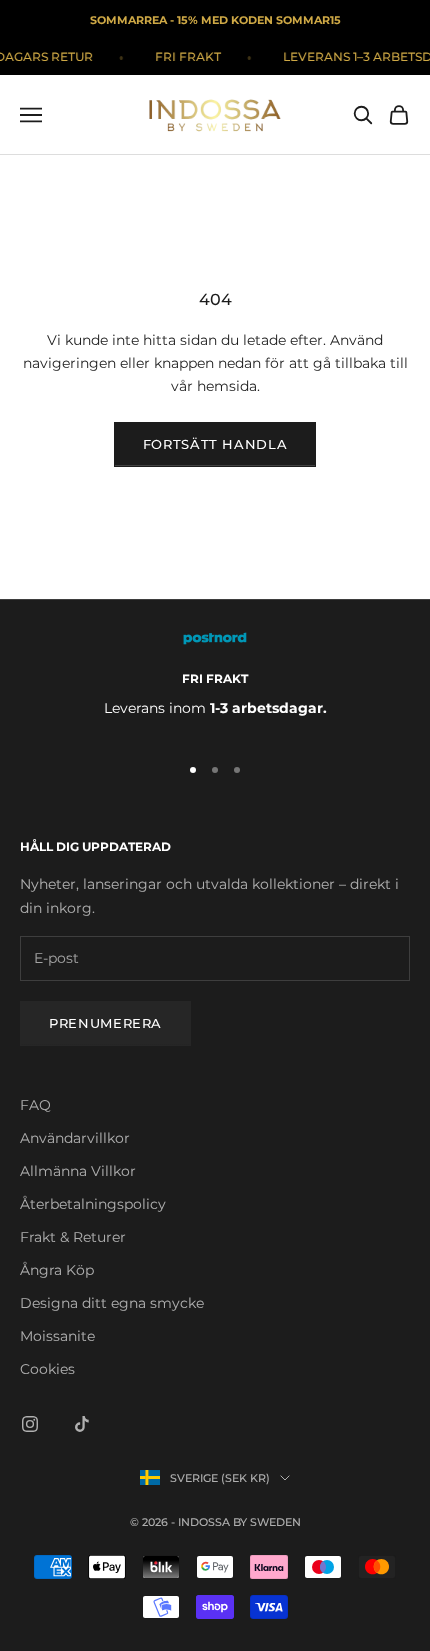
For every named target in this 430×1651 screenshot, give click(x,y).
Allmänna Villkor (78, 1171)
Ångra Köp (57, 1270)
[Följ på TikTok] (82, 1424)
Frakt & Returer (73, 1237)
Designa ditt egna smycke (112, 1303)
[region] (215, 683)
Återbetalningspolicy (93, 1204)
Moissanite (57, 1336)
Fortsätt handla (215, 444)
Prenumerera (105, 1023)
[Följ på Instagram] (30, 1424)
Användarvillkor (75, 1138)
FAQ (35, 1105)
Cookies (47, 1369)
